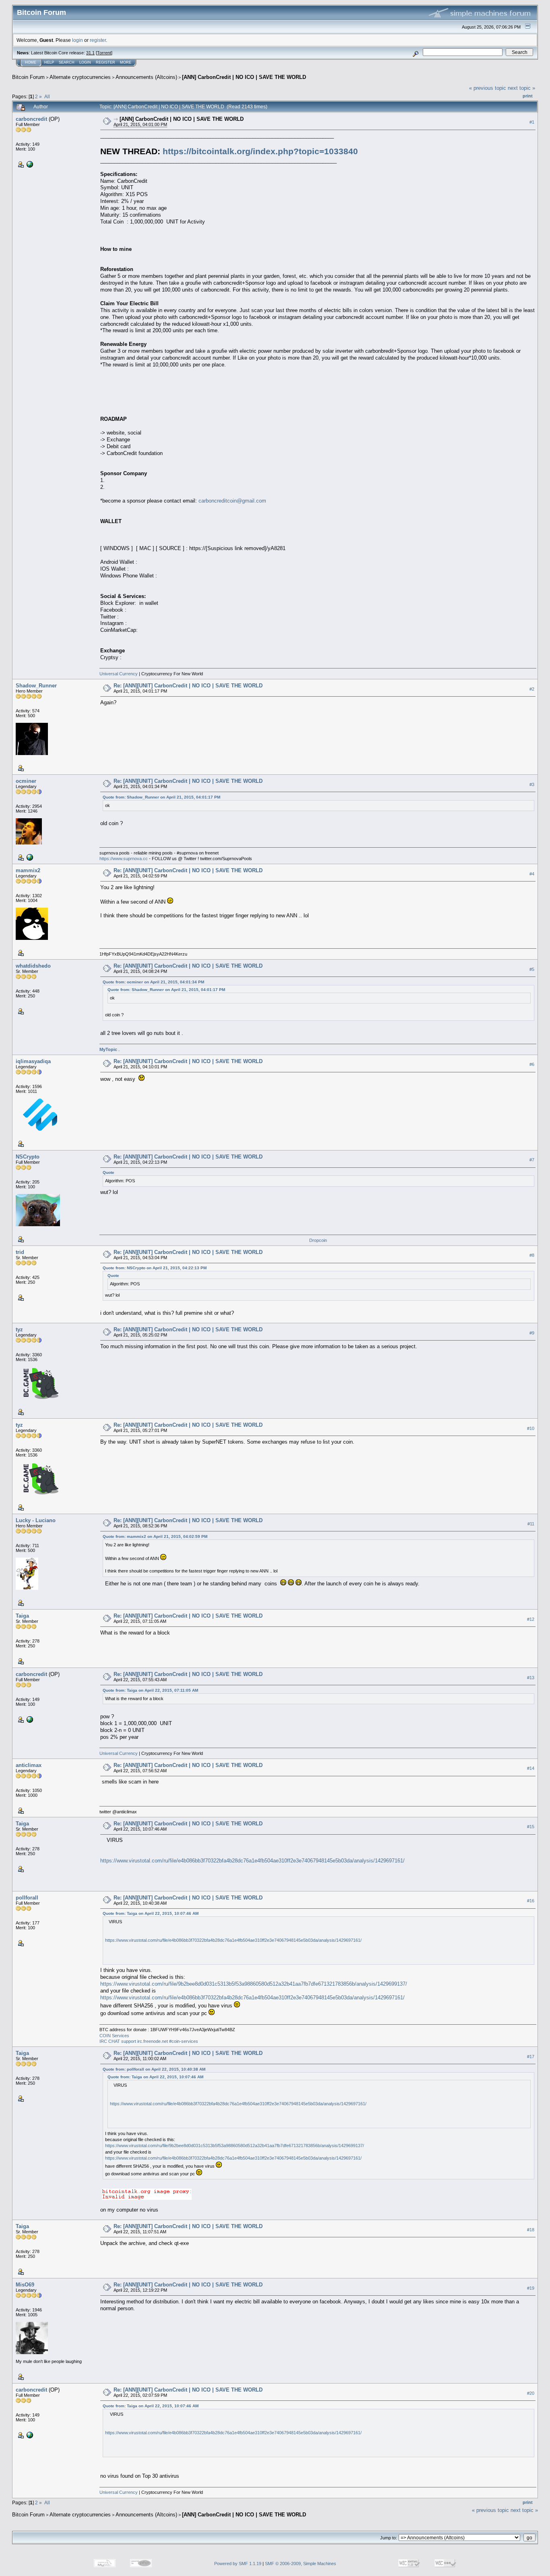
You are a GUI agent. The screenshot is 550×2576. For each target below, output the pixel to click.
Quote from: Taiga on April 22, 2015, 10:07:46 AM (151, 1913)
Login (85, 62)
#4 (532, 874)
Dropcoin (318, 1240)
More (126, 62)
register (98, 40)
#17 (531, 2057)
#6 (532, 1065)
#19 (531, 2288)
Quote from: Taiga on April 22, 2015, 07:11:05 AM (150, 1690)
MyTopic (109, 1049)
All (47, 96)
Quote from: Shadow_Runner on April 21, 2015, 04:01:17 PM (161, 797)
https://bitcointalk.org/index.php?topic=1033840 (260, 151)
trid (20, 1252)
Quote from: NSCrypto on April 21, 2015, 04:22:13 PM (155, 1268)
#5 (532, 969)
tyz (19, 1329)
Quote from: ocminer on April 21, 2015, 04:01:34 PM (153, 982)
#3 (532, 784)
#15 (531, 1827)
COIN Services (114, 2036)
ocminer (26, 781)
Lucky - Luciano (36, 1520)
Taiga (22, 1616)
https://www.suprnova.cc (124, 859)
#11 (531, 1524)
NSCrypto (28, 1157)
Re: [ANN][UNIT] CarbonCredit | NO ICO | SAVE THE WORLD (188, 686)
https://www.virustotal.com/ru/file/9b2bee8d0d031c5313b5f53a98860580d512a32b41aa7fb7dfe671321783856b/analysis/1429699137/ (254, 1984)
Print (528, 96)
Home (31, 62)
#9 (532, 1333)
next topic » (521, 88)
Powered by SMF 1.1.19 (238, 2564)
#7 (532, 1160)
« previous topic (488, 88)
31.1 (90, 53)
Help (49, 62)
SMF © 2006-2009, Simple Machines (301, 2564)
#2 (532, 689)
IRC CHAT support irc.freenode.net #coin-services (149, 2041)
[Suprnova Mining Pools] (29, 857)
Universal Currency (119, 674)
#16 (531, 1901)
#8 (532, 1256)
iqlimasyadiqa (33, 1061)
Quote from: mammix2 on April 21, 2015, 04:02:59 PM (155, 1536)
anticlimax (29, 1765)
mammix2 (28, 870)
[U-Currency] (29, 164)
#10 (531, 1428)
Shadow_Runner (36, 686)
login (78, 40)
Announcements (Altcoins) (146, 77)
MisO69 (25, 2285)
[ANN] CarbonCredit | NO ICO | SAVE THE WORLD (244, 77)
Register (105, 62)
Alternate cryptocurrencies (80, 77)
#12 (531, 1619)
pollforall (27, 1898)
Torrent (104, 53)
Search (67, 62)
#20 (531, 2393)
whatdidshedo (33, 966)
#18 (531, 2230)
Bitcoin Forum (28, 77)
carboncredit (31, 119)
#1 (532, 122)
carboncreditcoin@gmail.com (232, 501)
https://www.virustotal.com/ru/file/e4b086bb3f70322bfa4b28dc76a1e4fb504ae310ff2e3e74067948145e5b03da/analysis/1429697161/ (252, 1861)
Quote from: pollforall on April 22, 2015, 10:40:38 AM (154, 2069)
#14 (531, 1768)
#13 (531, 1678)
